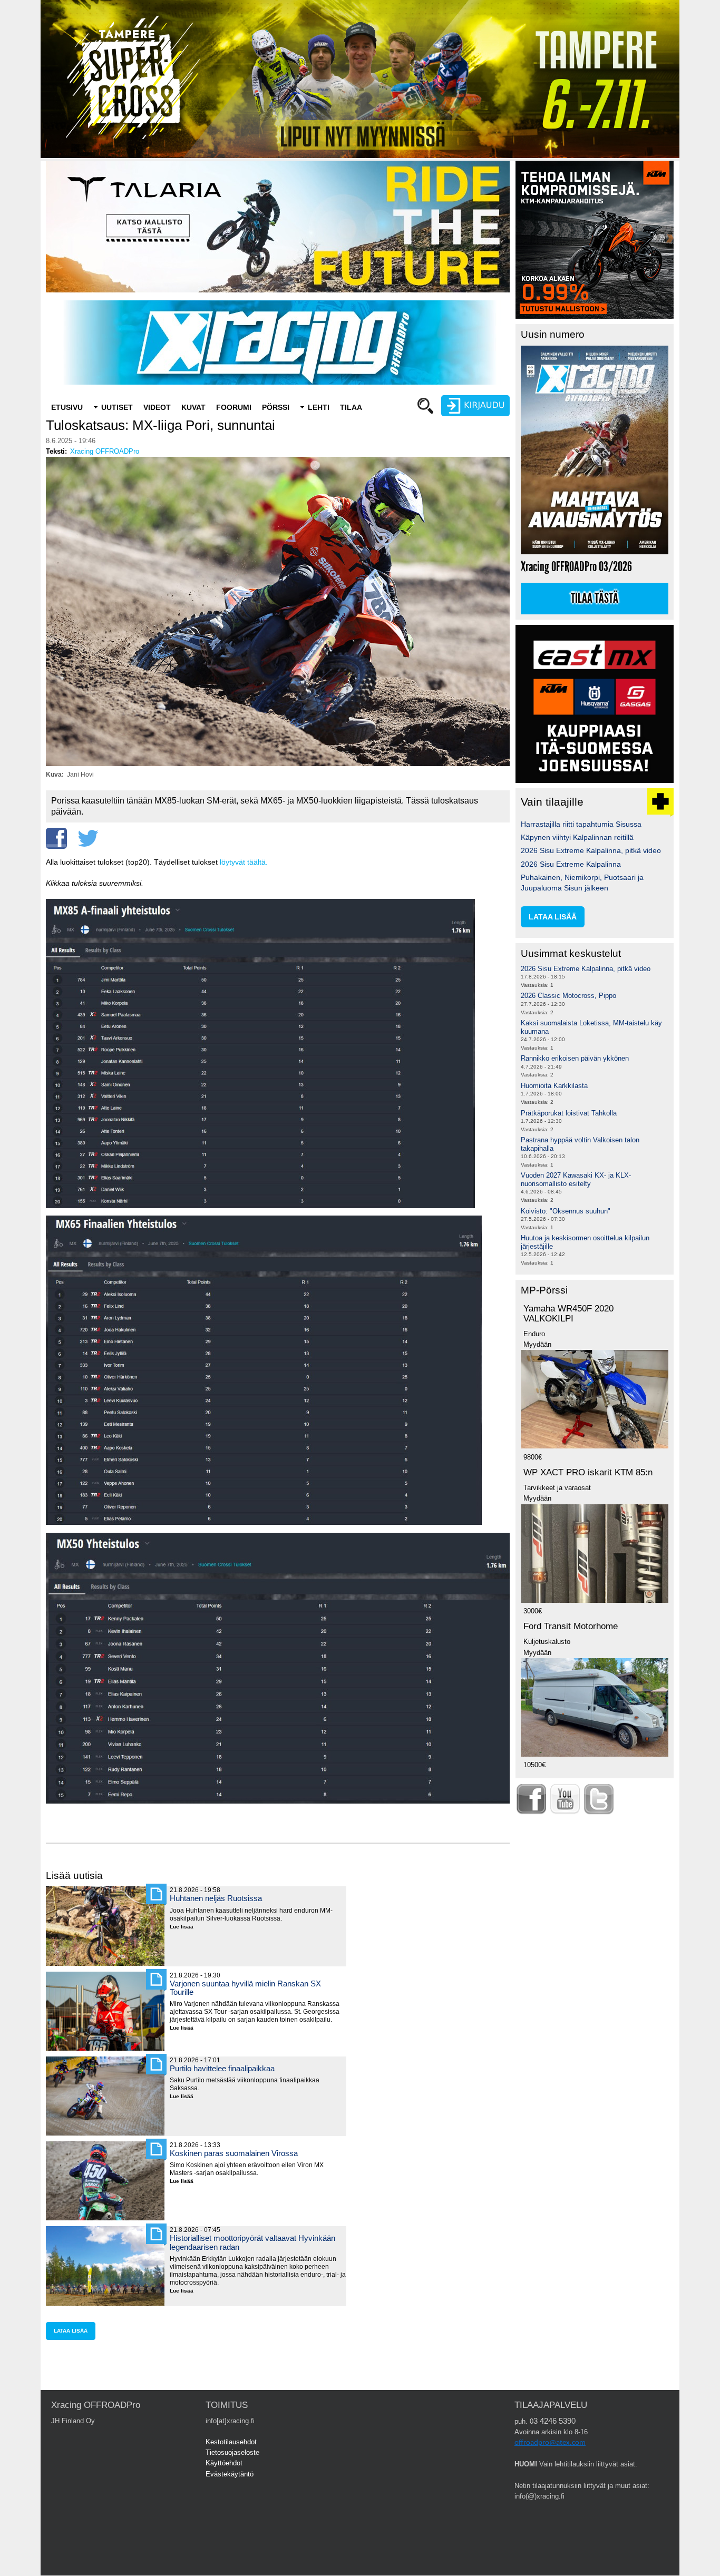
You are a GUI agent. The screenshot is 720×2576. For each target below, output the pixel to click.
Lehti (319, 407)
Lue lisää (186, 1927)
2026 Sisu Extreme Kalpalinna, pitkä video (591, 850)
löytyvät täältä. (244, 862)
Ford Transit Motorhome (571, 1626)
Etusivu (67, 407)
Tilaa (351, 407)
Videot (157, 407)
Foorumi (234, 407)
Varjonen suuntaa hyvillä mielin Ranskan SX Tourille (245, 1988)
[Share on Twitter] (88, 838)
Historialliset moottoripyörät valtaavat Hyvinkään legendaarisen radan (252, 2242)
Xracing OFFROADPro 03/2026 (576, 567)
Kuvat (193, 407)
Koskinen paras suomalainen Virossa (234, 2153)
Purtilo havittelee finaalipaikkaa (222, 2068)
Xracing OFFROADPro (105, 451)
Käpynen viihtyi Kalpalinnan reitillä (577, 837)
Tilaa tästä (595, 599)
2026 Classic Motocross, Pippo (568, 996)
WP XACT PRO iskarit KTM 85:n (588, 1472)
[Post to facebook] (56, 838)
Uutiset (117, 407)
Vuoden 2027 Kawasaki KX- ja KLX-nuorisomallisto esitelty (576, 1179)
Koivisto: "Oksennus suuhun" (566, 1211)
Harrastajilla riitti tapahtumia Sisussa (581, 824)
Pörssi (276, 407)
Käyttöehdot (224, 2463)
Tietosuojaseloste (232, 2452)
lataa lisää (71, 2331)
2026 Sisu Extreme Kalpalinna (571, 864)
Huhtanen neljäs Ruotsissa (216, 1898)
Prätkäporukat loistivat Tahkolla (569, 1113)
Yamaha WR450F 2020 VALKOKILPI (568, 1314)
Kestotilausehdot (231, 2442)
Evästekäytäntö (230, 2474)
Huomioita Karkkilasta (554, 1086)
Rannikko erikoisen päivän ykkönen (575, 1058)
